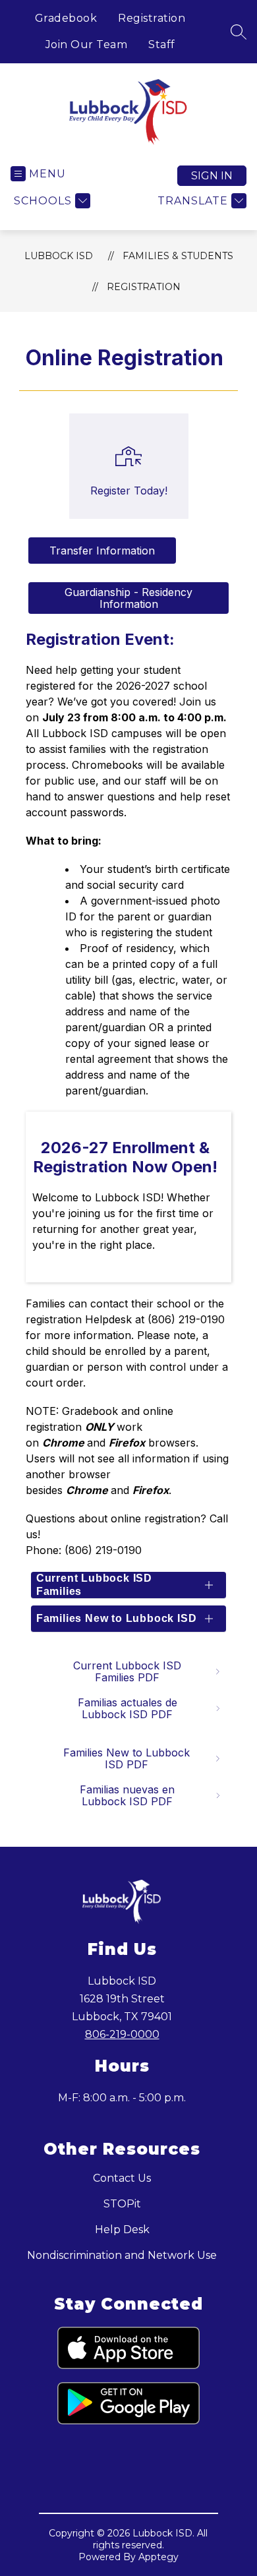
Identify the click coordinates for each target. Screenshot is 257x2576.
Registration (152, 18)
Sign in (212, 176)
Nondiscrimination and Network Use (122, 2255)
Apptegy (158, 2557)
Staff (162, 45)
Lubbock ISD (59, 256)
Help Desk (122, 2230)
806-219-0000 (122, 2034)
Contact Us (122, 2178)
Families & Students (178, 256)
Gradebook (66, 18)
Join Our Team (87, 45)
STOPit (122, 2204)
